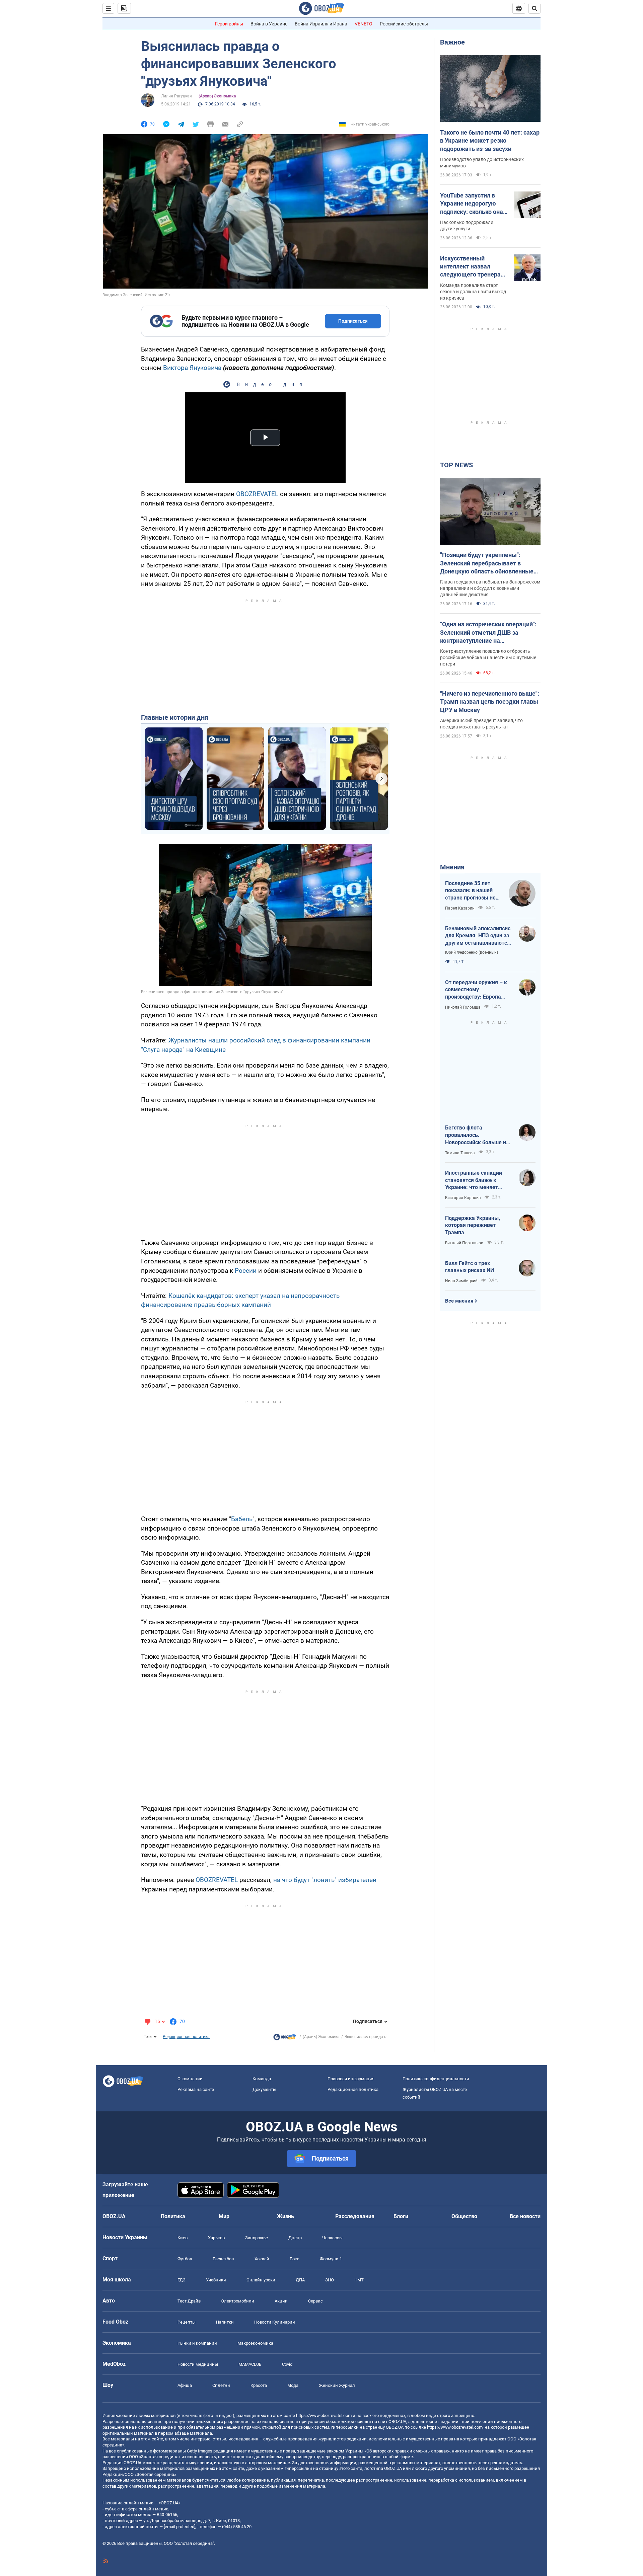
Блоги (401, 2216)
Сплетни (221, 2385)
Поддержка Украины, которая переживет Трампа (473, 1225)
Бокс (295, 2259)
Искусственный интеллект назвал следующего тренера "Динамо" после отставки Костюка (470, 267)
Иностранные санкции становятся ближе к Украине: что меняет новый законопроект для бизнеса (477, 1180)
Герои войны (229, 24)
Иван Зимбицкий (461, 1281)
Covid (287, 2364)
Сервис (315, 2301)
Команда (262, 2079)
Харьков (216, 2238)
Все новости (525, 2216)
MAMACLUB (250, 2364)
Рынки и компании (197, 2343)
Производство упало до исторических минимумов (482, 163)
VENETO (364, 24)
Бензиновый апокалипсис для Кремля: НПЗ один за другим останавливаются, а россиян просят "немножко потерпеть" (478, 936)
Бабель (242, 1519)
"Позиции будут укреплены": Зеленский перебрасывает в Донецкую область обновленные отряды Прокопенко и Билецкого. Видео (487, 563)
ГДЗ (182, 2280)
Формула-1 (331, 2259)
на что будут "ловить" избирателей (325, 1880)
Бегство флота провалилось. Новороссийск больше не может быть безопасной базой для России (477, 1135)
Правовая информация (351, 2079)
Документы (264, 2089)
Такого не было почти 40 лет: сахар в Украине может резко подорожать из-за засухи (490, 141)
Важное (452, 42)
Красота (259, 2385)
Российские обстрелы (404, 24)
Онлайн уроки (261, 2280)
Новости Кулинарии (275, 2322)
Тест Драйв (189, 2301)
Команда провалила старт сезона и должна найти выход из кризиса (473, 292)
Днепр (295, 2238)
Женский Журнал (337, 2385)
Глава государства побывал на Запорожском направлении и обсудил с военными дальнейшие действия (490, 588)
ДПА (300, 2280)
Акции (281, 2301)
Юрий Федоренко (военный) (472, 952)
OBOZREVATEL (257, 494)
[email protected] (180, 2527)
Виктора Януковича (192, 368)
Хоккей (262, 2259)
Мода (293, 2385)
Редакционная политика (186, 2037)
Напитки (225, 2322)
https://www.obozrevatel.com (324, 2415)
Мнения (452, 867)
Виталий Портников (464, 1243)
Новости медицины (198, 2364)
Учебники (216, 2280)
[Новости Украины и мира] (285, 2039)
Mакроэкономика (255, 2343)
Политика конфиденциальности (436, 2079)
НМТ (359, 2280)
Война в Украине (269, 24)
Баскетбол (223, 2259)
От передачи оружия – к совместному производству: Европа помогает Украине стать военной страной (476, 990)
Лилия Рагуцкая (176, 96)
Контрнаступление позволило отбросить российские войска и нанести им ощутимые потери (488, 657)
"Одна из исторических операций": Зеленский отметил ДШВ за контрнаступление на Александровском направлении (488, 633)
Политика (173, 2216)
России (246, 1271)
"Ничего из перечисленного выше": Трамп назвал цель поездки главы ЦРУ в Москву (490, 702)
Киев (183, 2238)
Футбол (185, 2259)
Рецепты (187, 2322)
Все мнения (459, 1301)
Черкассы (332, 2238)
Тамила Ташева (460, 1153)
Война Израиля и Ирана (321, 24)
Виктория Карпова (463, 1198)
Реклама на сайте (196, 2089)
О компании (190, 2079)
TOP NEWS (456, 465)
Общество (464, 2216)
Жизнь (285, 2216)
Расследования (355, 2216)
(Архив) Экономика (217, 96)
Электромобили (238, 2301)
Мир (224, 2216)
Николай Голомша (463, 1007)
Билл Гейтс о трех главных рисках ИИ (470, 1267)
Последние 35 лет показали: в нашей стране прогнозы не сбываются (470, 891)
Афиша (185, 2385)
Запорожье (257, 2238)
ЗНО (330, 2280)
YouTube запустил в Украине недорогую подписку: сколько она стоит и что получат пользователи (472, 204)
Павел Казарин (460, 908)
